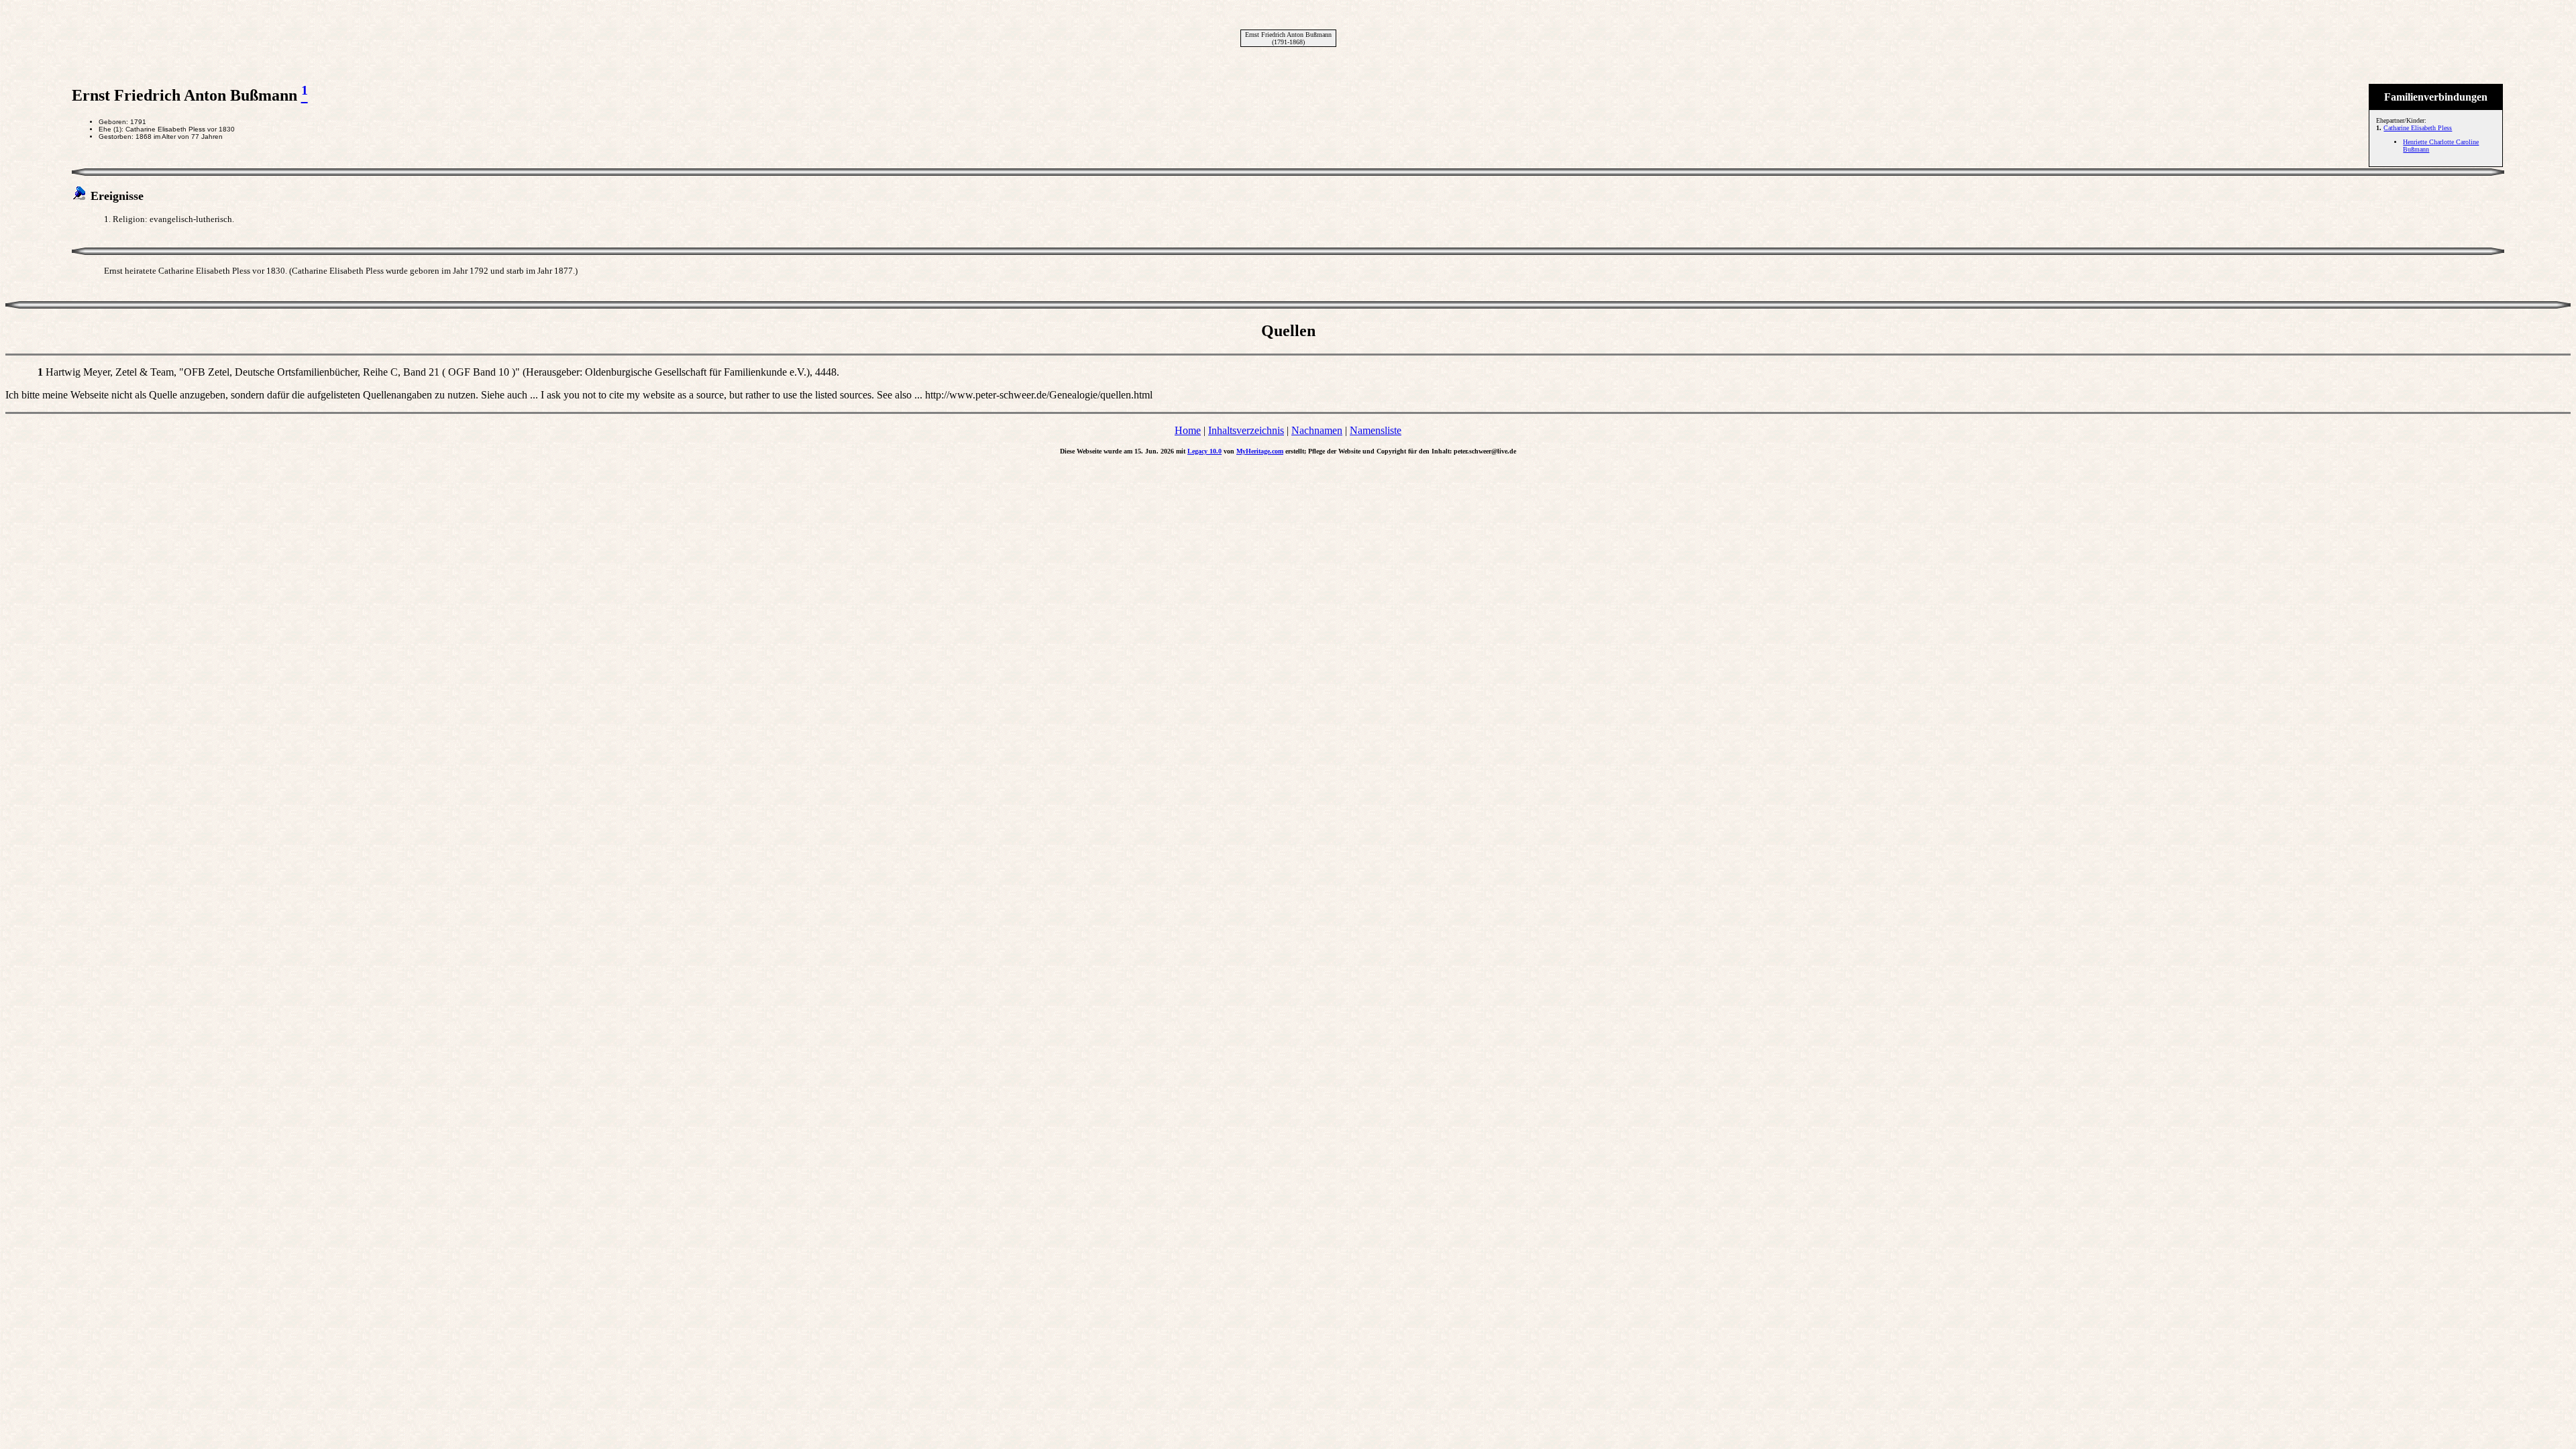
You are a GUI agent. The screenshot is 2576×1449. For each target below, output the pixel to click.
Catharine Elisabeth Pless (2418, 128)
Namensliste (1376, 430)
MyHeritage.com (1260, 451)
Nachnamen (1317, 430)
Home (1188, 430)
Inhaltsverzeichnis (1246, 430)
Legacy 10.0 (1204, 451)
